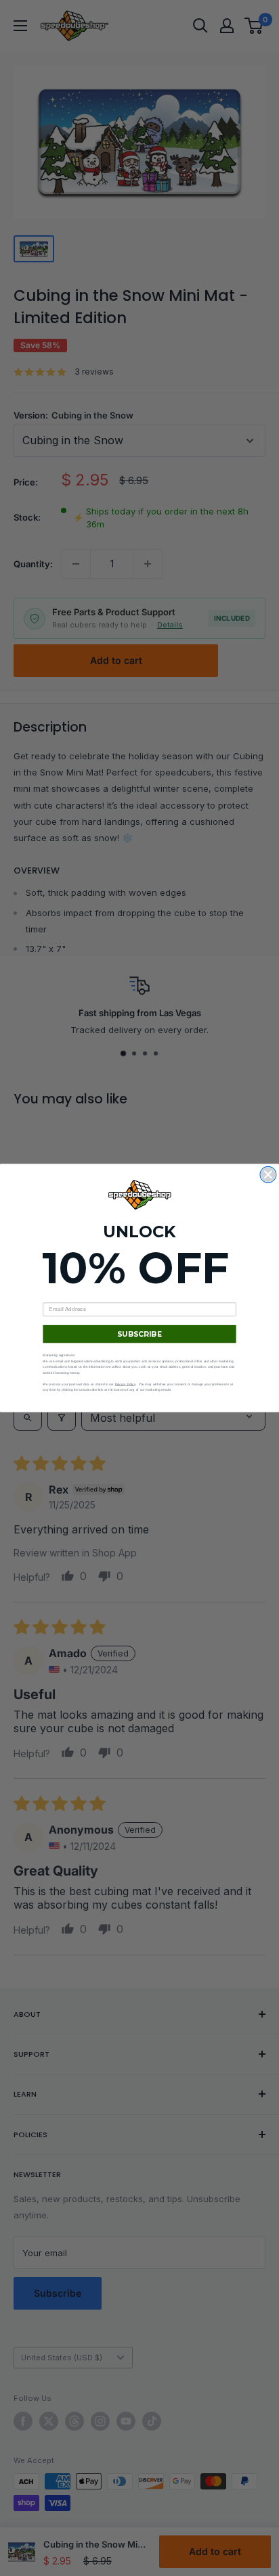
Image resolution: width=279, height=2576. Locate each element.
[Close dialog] (268, 1174)
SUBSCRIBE (140, 1334)
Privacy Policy (126, 1384)
